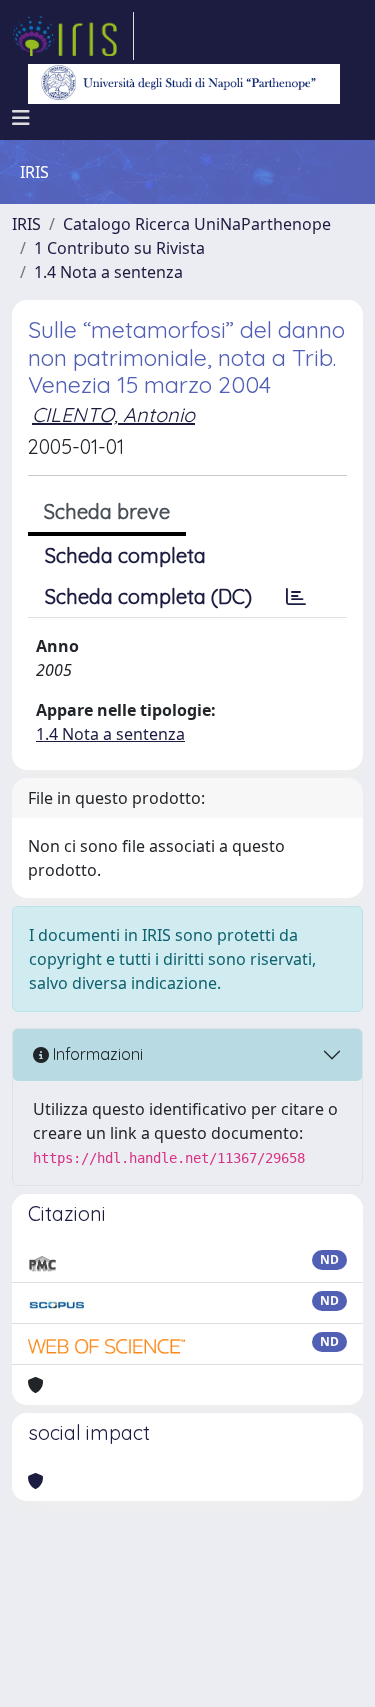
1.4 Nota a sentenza (108, 272)
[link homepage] (73, 36)
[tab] (296, 597)
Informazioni (96, 1054)
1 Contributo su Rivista (119, 248)
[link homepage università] (184, 84)
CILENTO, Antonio (113, 414)
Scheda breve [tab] (107, 511)
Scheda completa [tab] (125, 555)
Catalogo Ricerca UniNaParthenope (197, 224)
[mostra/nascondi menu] (21, 118)
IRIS (26, 224)
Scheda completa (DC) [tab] (148, 596)
